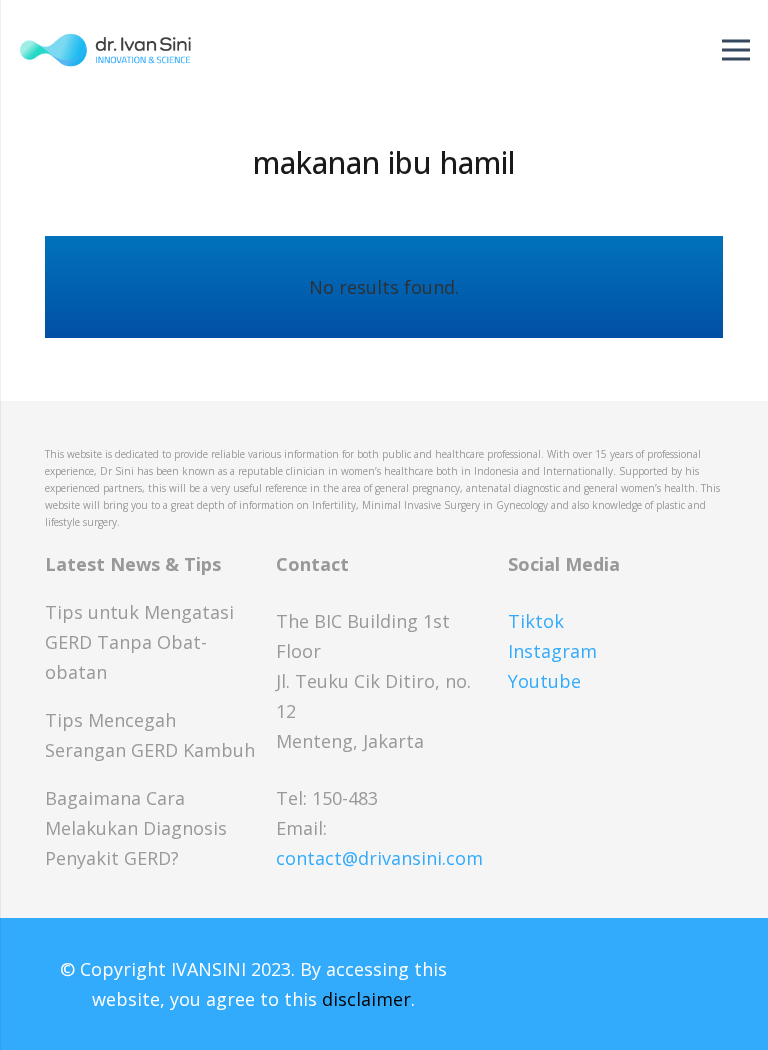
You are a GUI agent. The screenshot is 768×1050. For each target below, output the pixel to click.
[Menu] (736, 50)
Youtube (544, 681)
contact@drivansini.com (379, 858)
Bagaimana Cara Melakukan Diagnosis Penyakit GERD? (136, 828)
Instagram (552, 651)
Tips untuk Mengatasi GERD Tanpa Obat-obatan (139, 642)
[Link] (105, 50)
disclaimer (366, 999)
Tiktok (536, 621)
